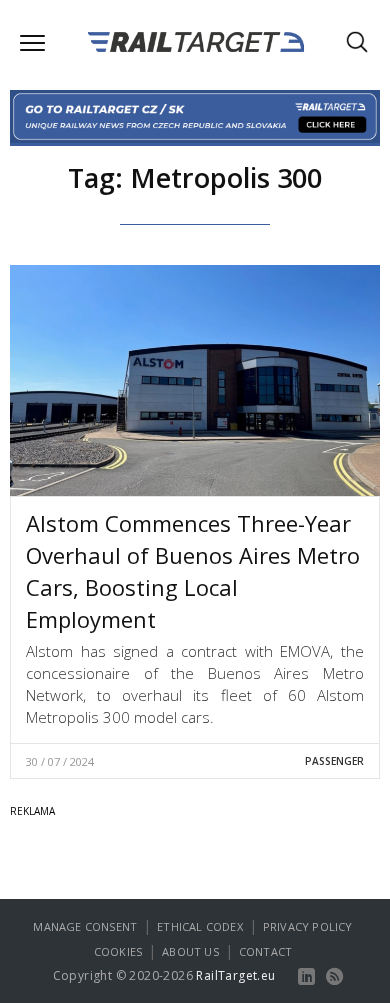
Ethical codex (200, 926)
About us (190, 951)
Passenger (334, 761)
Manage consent (85, 926)
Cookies (118, 951)
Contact (265, 951)
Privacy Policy (308, 926)
